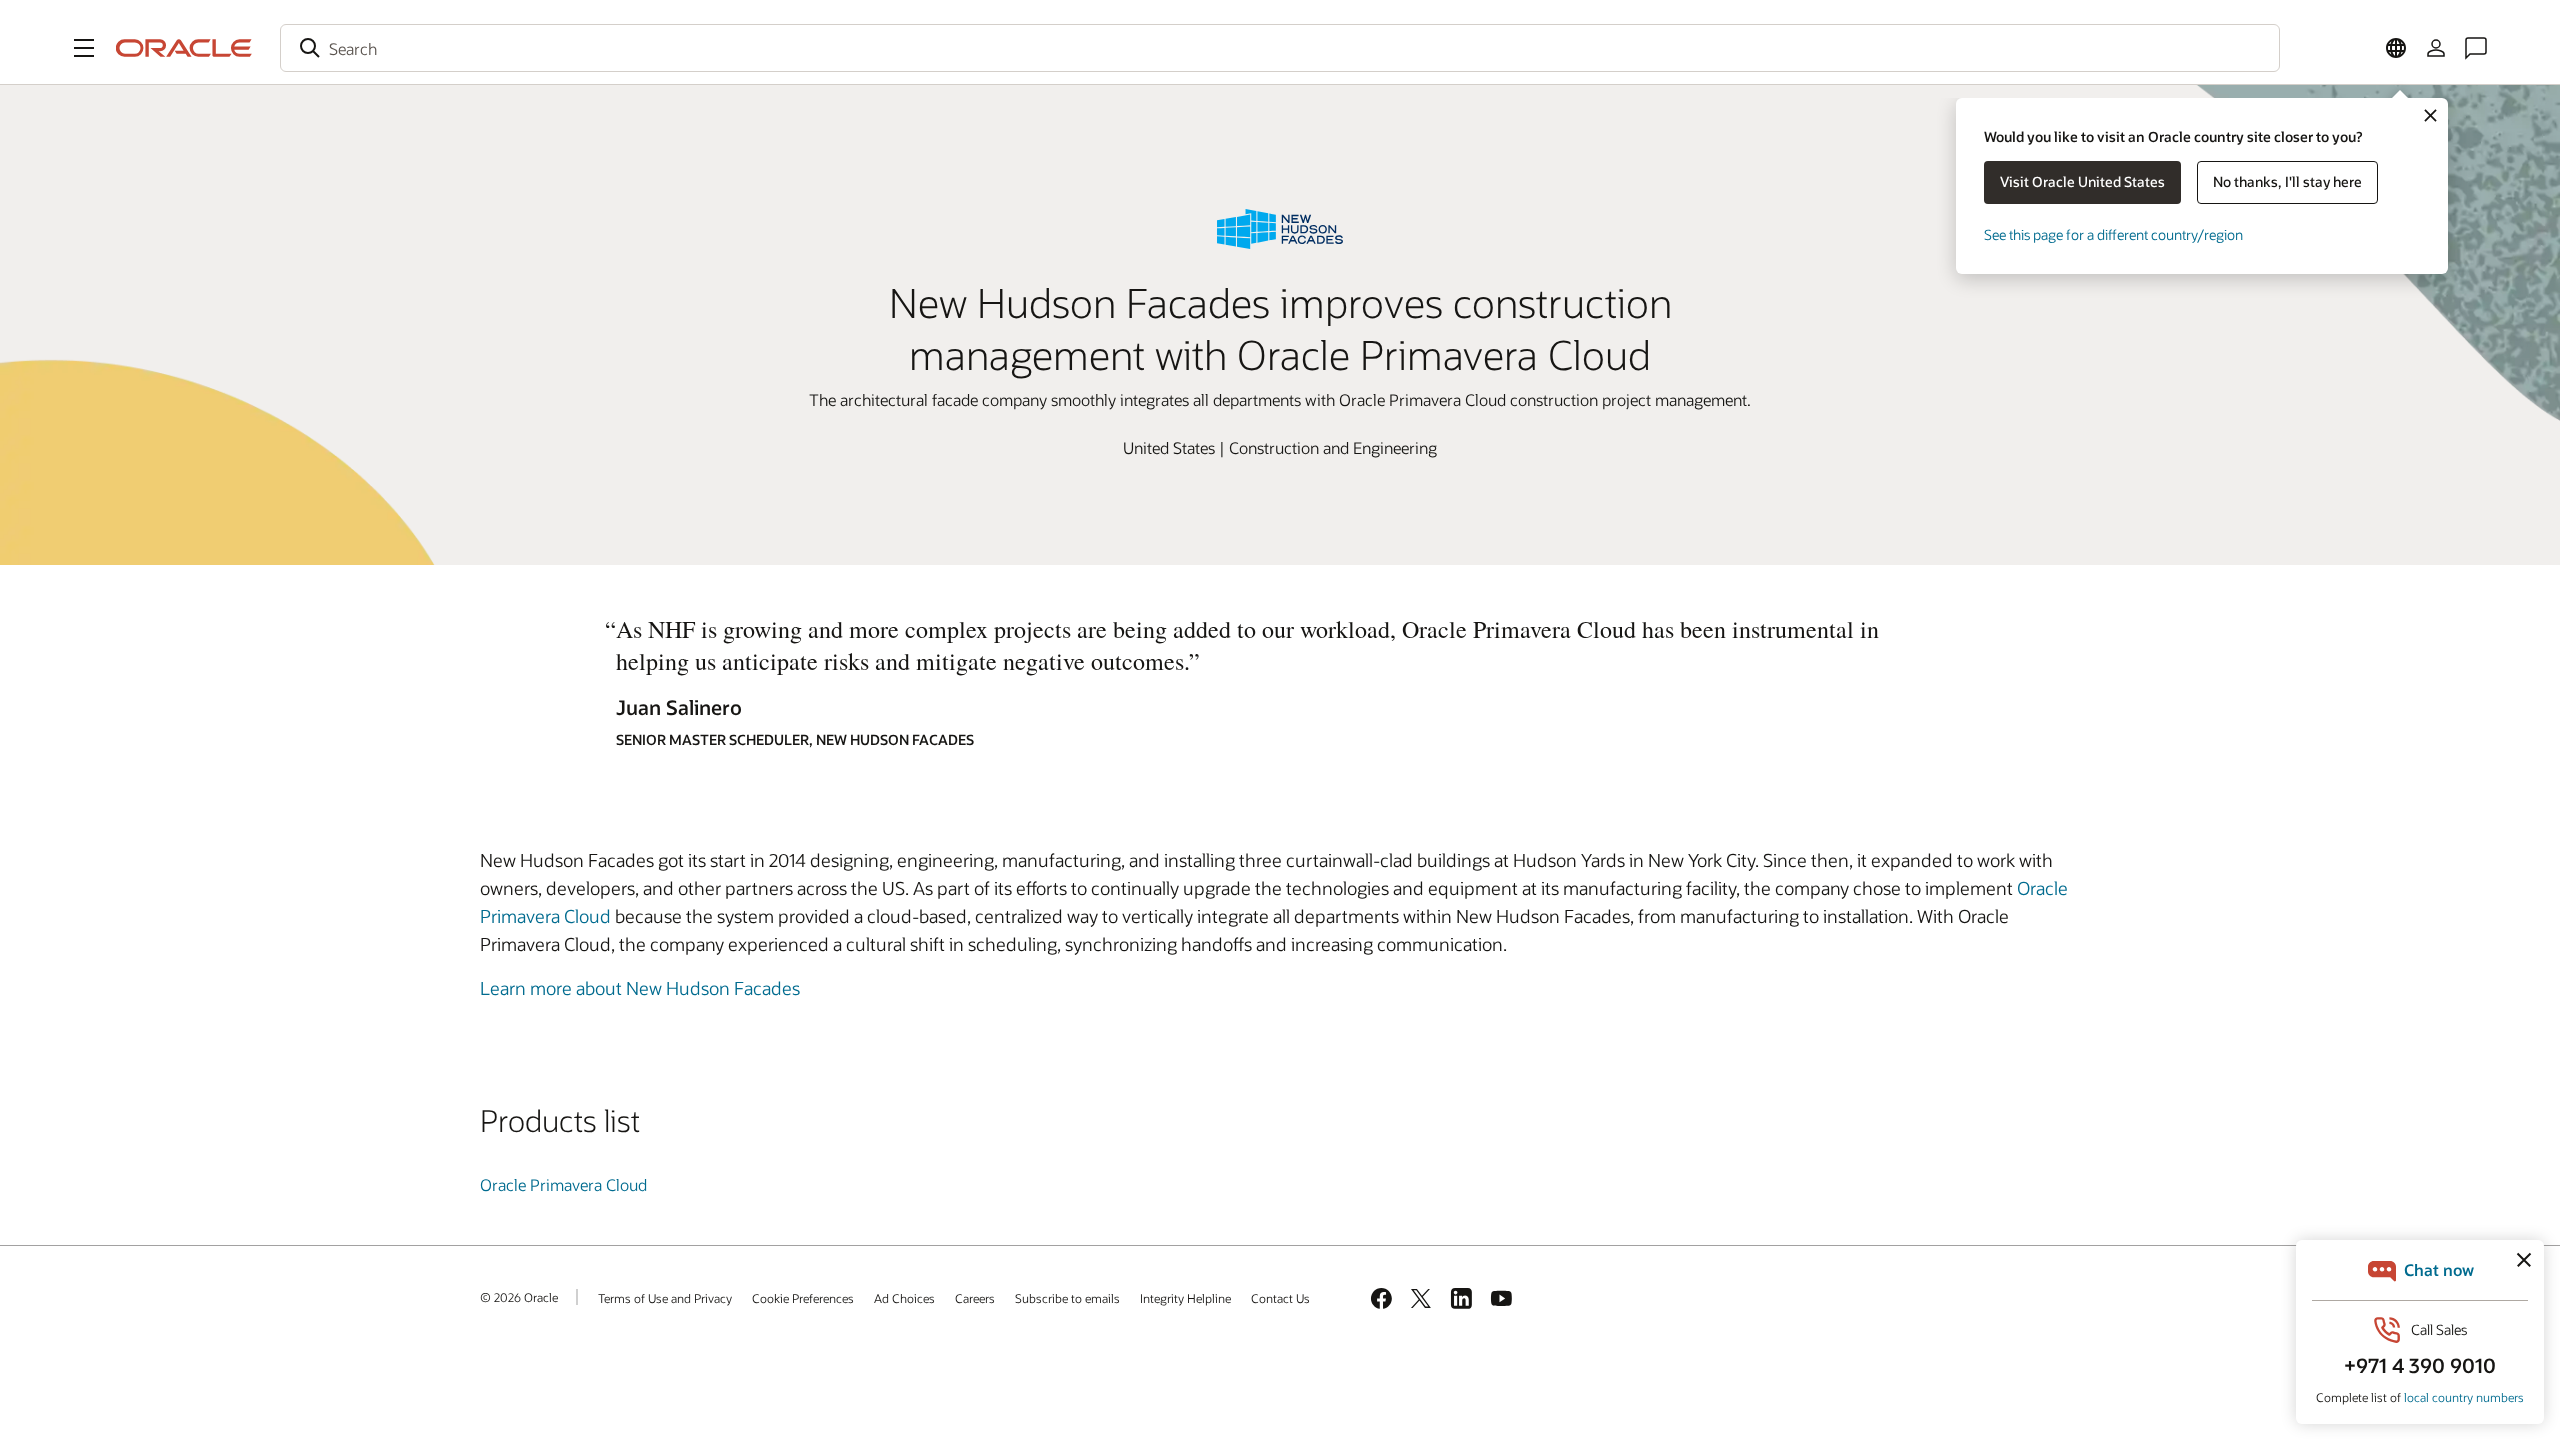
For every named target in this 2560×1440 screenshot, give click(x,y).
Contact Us (1280, 1298)
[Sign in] (2436, 48)
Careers (975, 1298)
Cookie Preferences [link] (803, 1298)
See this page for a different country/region (2113, 234)
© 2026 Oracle (519, 1297)
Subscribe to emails (1067, 1298)
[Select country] (2396, 48)
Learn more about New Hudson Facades (640, 988)
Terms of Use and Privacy (665, 1298)
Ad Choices (904, 1298)
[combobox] (1280, 48)
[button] (84, 48)
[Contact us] (2476, 48)
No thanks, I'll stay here (2287, 181)
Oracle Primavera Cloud (563, 1184)
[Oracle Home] (184, 48)
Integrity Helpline (1185, 1298)
